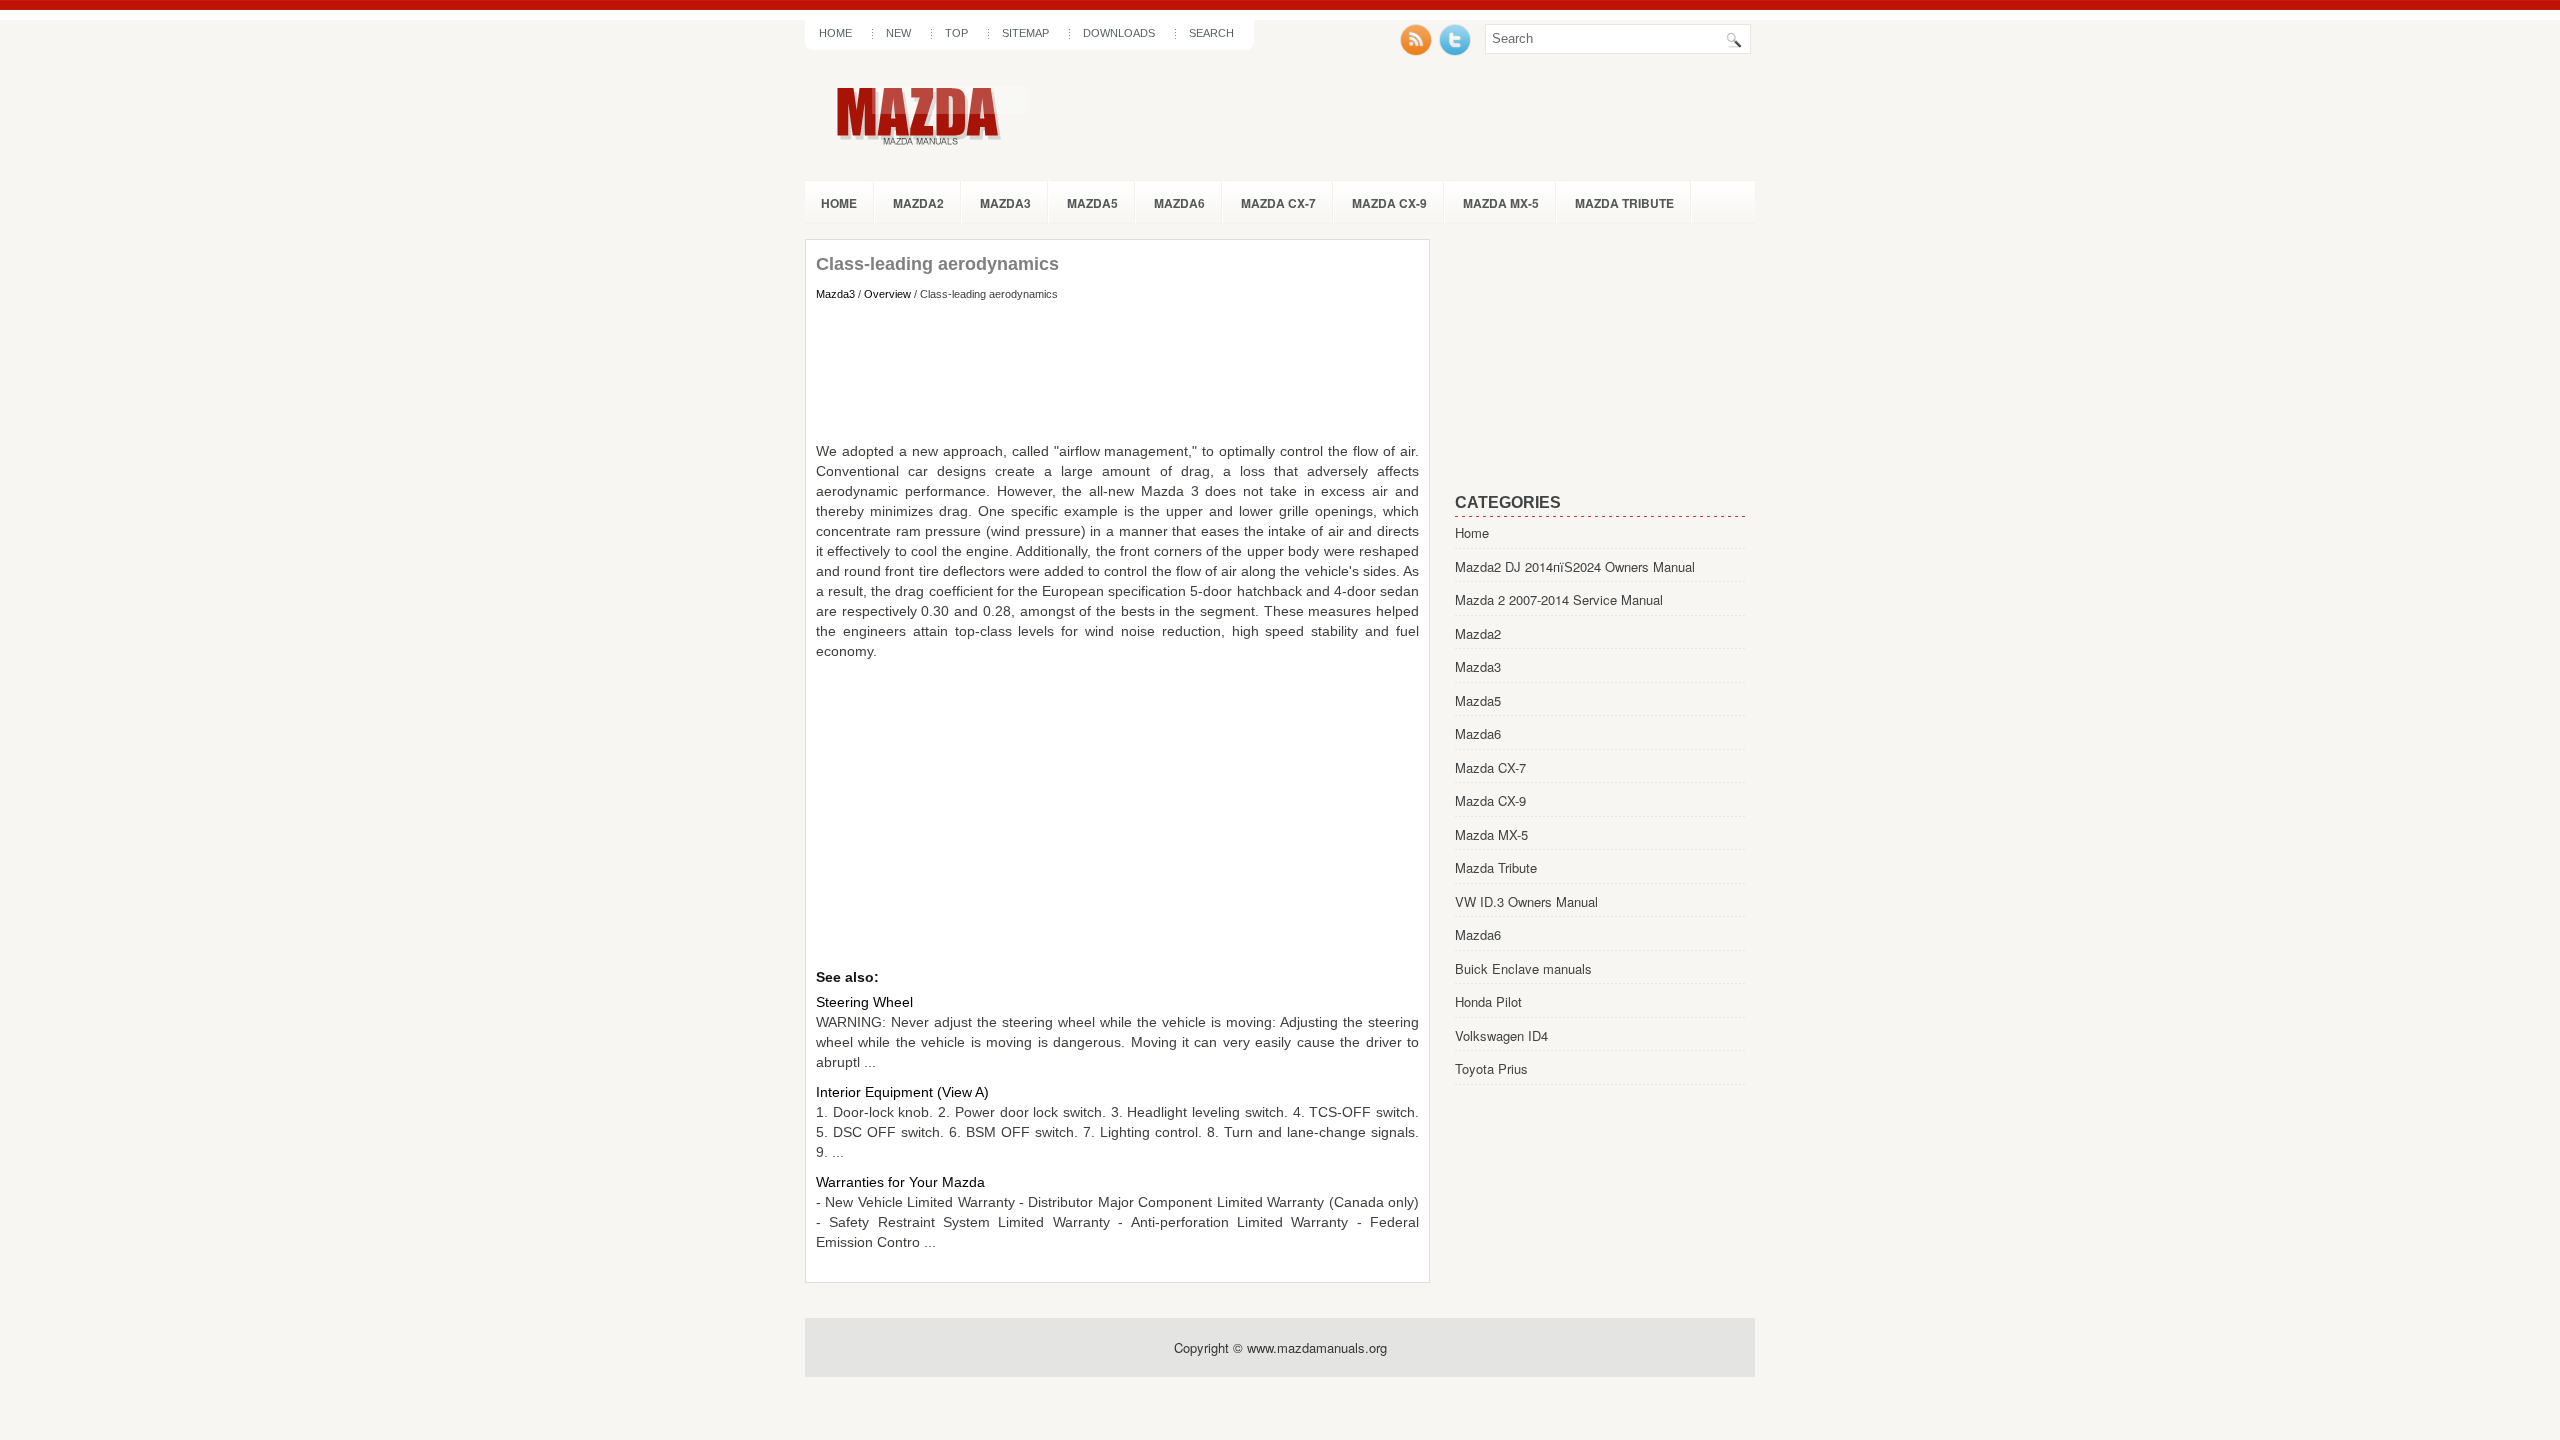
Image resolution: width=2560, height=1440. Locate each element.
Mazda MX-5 (1501, 203)
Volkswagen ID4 (1501, 1035)
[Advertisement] (1117, 371)
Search (1211, 33)
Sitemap (1025, 33)
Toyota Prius (1491, 1068)
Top (956, 33)
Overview (887, 294)
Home (835, 33)
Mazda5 (1092, 203)
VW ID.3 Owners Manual (1526, 901)
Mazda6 (1179, 203)
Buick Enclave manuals (1523, 968)
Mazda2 (918, 203)
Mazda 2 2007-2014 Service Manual (1559, 599)
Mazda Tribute (1624, 203)
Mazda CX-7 (1278, 203)
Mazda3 (1005, 203)
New (898, 33)
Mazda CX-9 (1389, 203)
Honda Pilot (1488, 1001)
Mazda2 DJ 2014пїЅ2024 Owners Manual (1575, 566)
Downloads (1119, 33)
